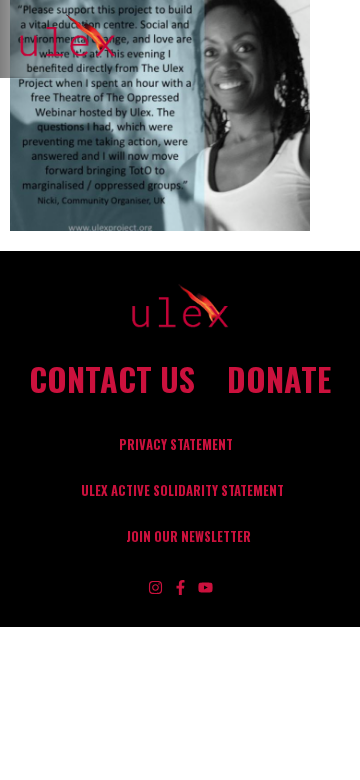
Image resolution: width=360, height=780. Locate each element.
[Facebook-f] (180, 587)
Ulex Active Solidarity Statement (182, 490)
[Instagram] (155, 587)
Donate (279, 379)
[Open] (339, 39)
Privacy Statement (176, 444)
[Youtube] (205, 587)
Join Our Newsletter (188, 536)
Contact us (112, 379)
